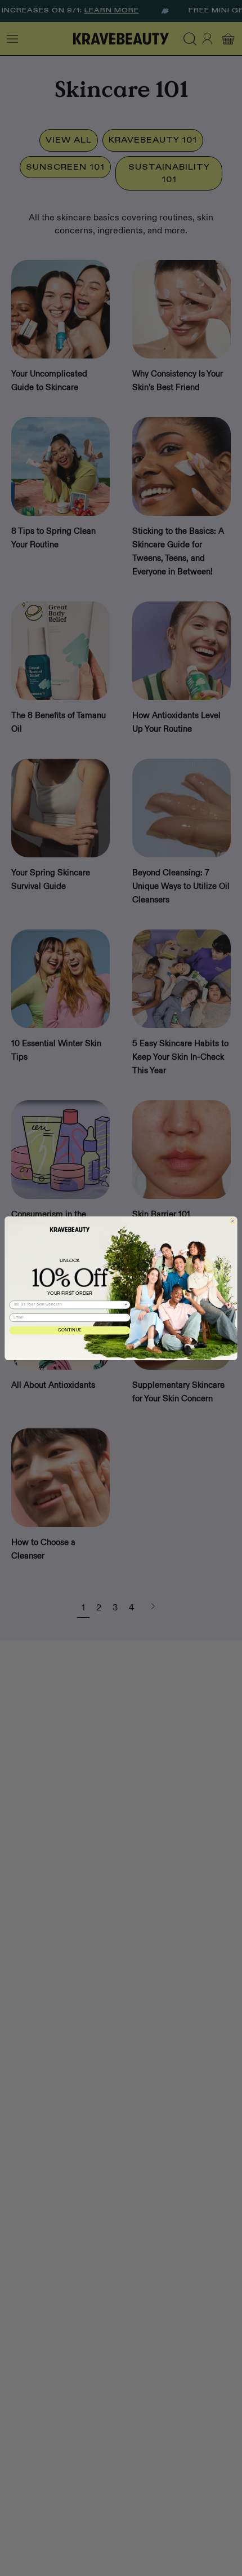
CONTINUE (70, 1331)
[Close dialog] (232, 1221)
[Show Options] (126, 1305)
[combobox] (69, 1305)
